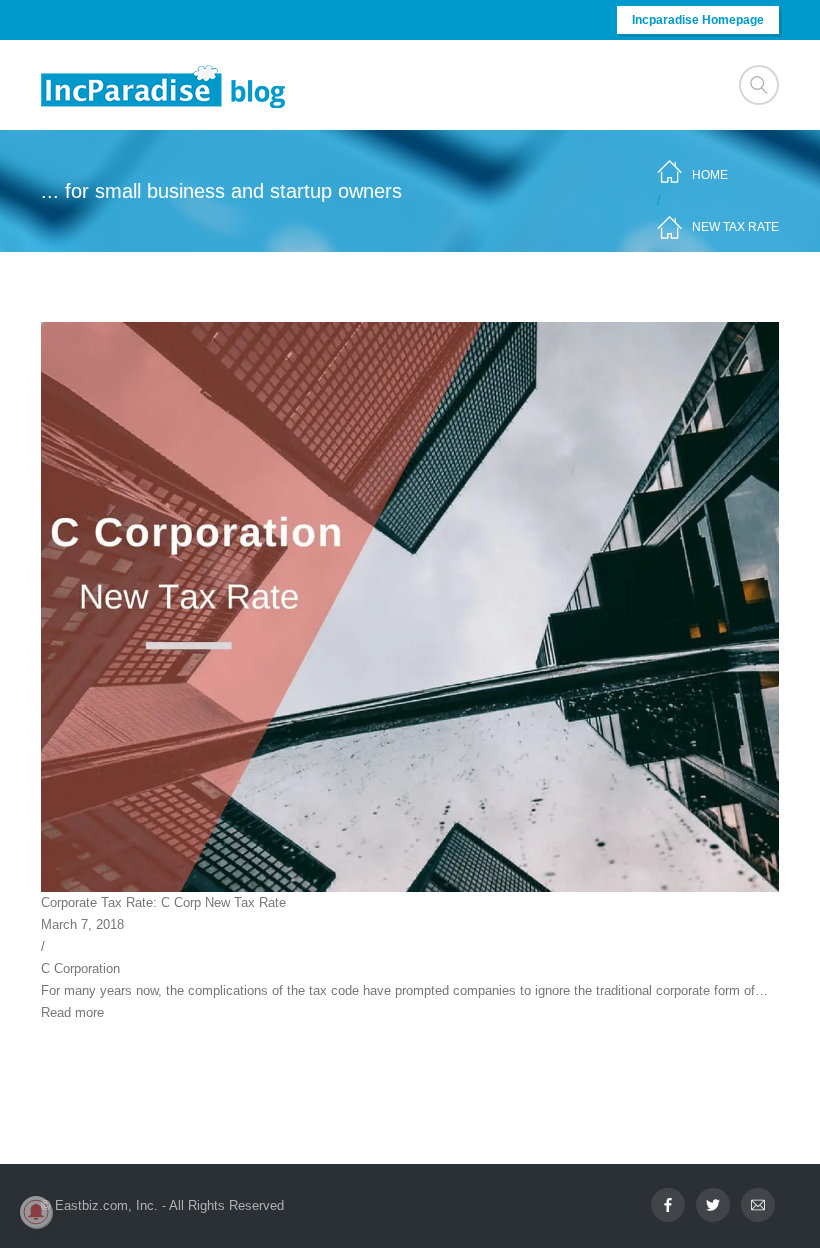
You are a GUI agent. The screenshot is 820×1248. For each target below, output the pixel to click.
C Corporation (80, 968)
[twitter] (713, 1205)
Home (710, 175)
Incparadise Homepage (698, 20)
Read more (72, 1012)
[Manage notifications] (36, 1212)
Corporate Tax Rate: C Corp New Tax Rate (163, 902)
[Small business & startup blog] (165, 85)
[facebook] (668, 1205)
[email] (758, 1205)
